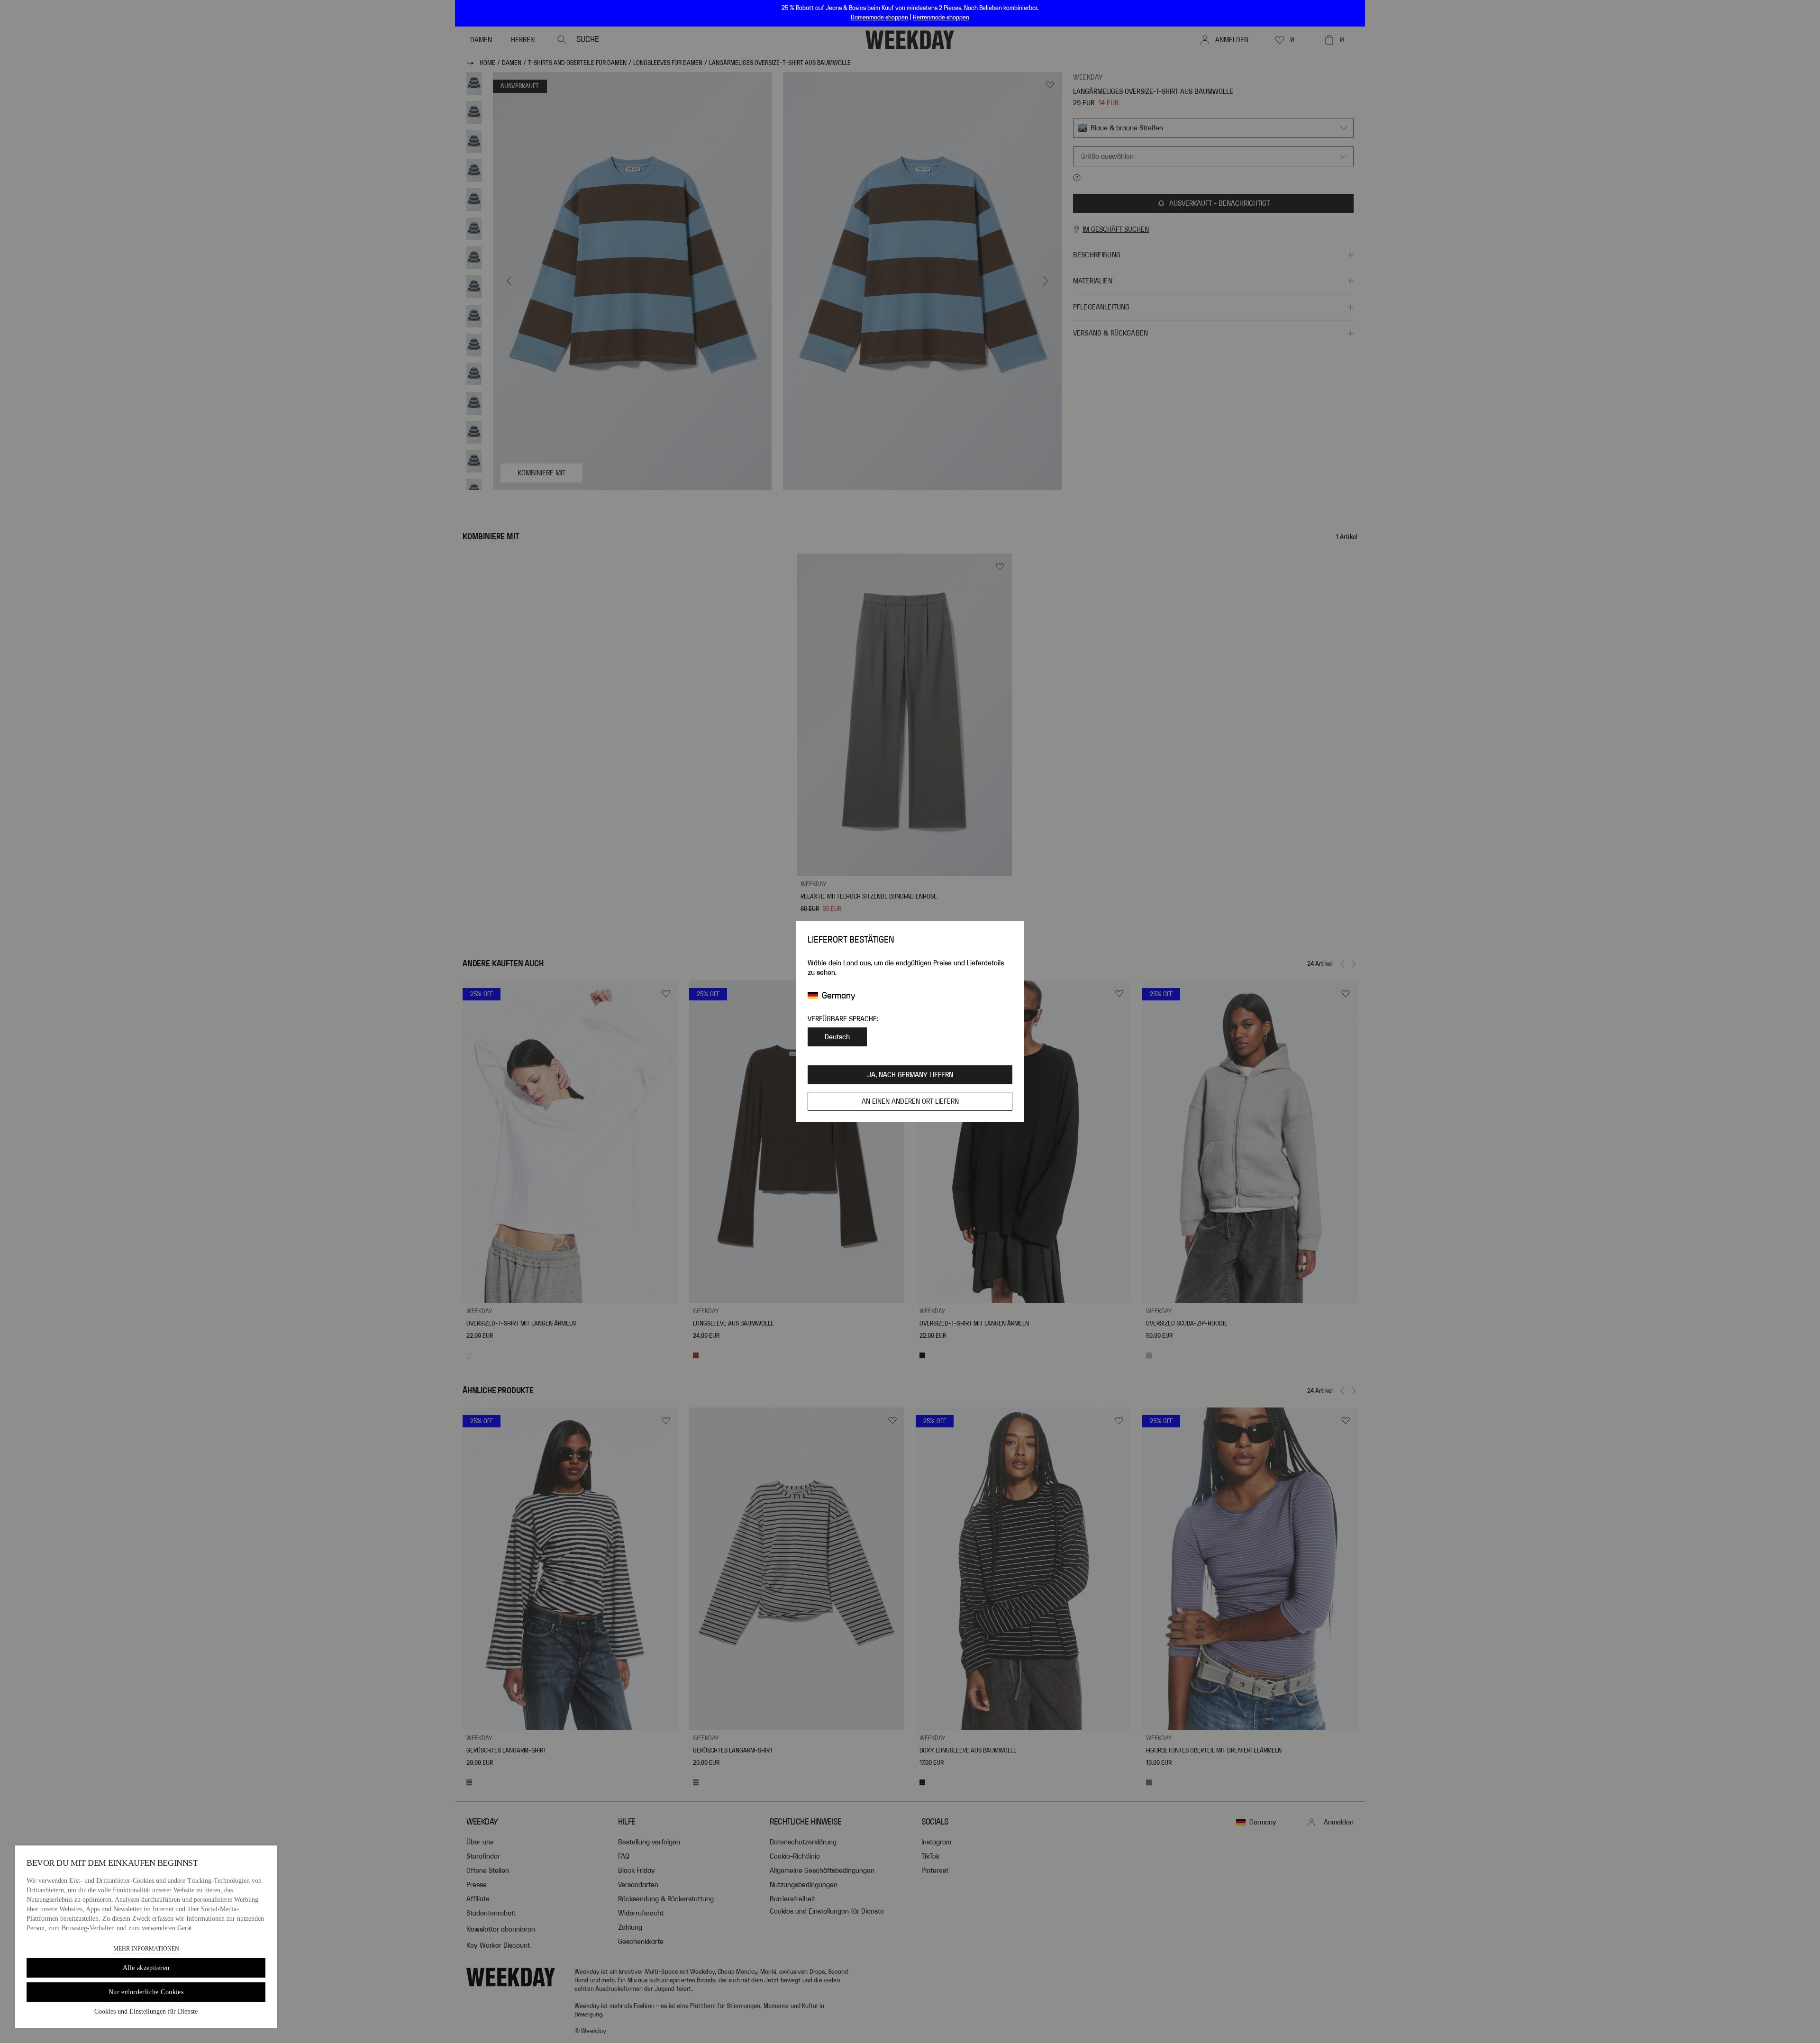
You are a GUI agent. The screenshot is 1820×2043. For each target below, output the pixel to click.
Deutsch (837, 1037)
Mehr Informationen (146, 1949)
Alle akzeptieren (146, 1968)
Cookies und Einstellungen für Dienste (146, 2011)
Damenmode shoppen (879, 18)
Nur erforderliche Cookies (146, 1992)
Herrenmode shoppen (941, 18)
